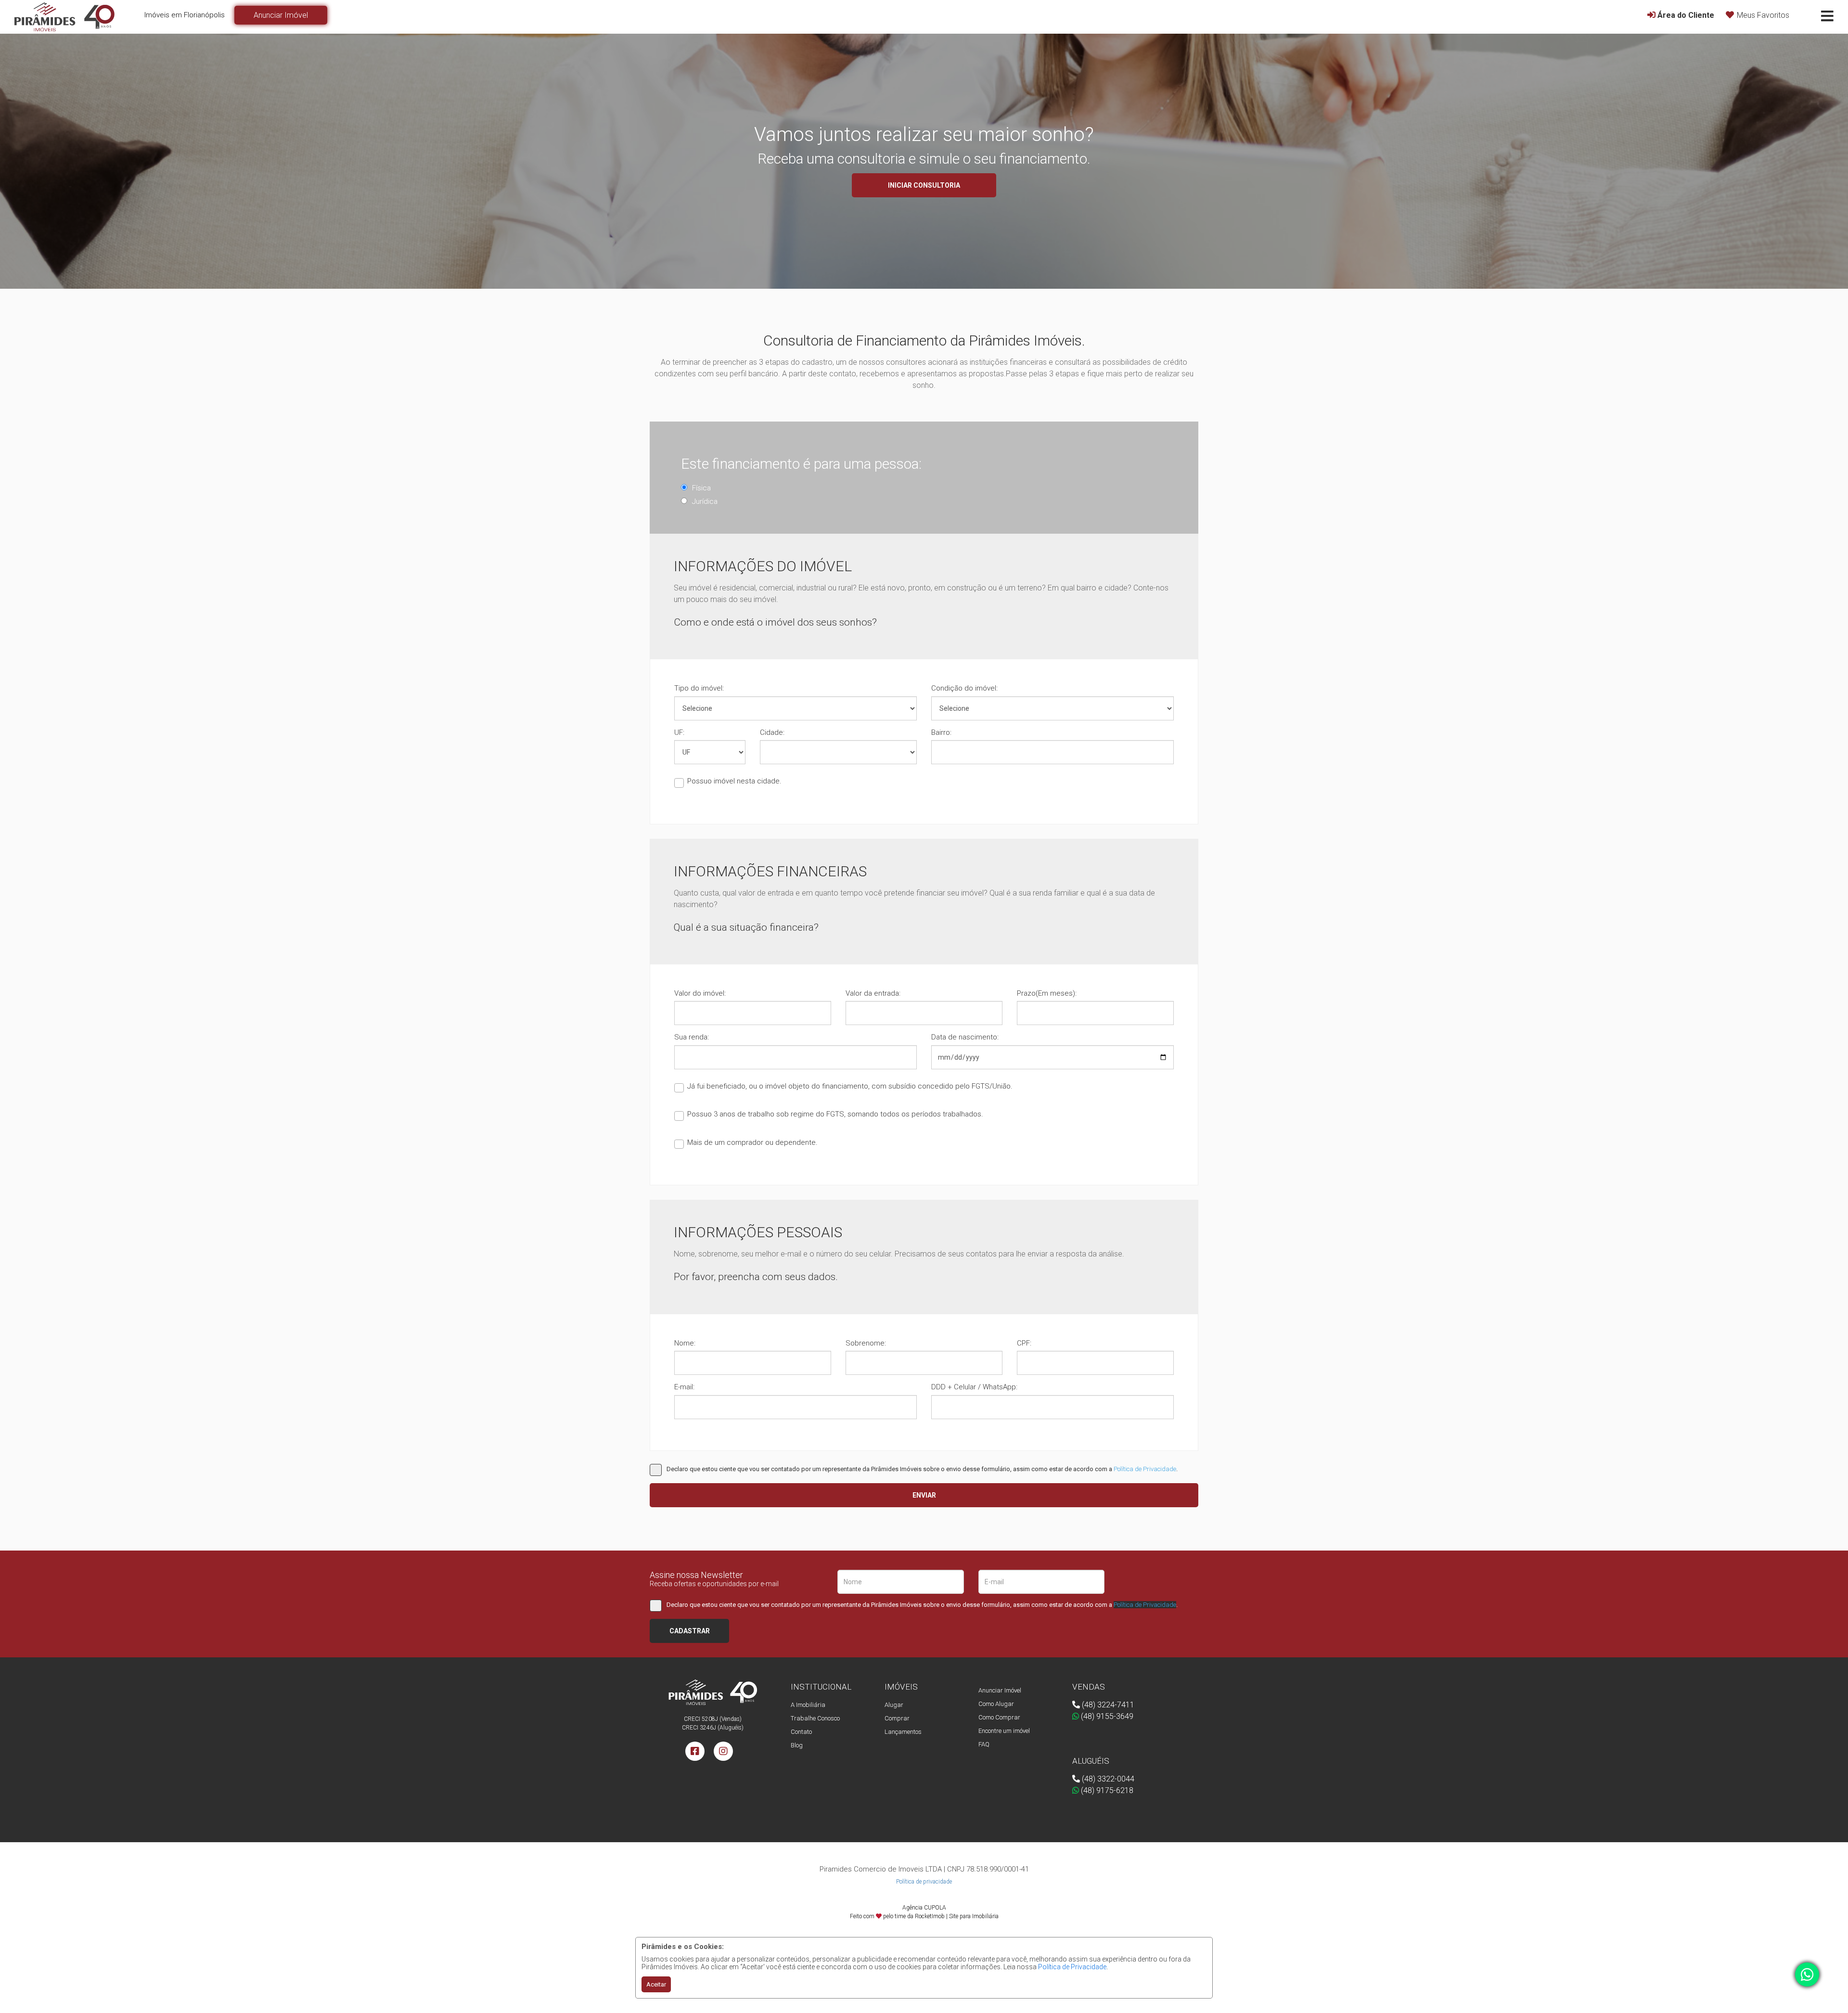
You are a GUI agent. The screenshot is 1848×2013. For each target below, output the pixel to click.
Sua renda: (692, 1037)
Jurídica (705, 501)
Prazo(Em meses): (1047, 993)
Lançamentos (903, 1732)
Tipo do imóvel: (699, 688)
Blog (797, 1745)
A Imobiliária (808, 1705)
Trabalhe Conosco (815, 1718)
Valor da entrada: (873, 993)
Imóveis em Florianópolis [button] (185, 15)
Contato (801, 1732)
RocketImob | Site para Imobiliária (957, 1916)
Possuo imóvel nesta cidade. (734, 781)
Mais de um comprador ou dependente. (752, 1142)
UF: (679, 732)
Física (701, 488)
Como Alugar (996, 1704)
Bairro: (941, 732)
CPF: (1024, 1343)
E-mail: (684, 1387)
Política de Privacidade (1072, 1967)
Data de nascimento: (965, 1037)
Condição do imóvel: (964, 688)
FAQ (984, 1744)
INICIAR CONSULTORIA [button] (924, 185)
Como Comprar (999, 1717)
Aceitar (656, 1984)
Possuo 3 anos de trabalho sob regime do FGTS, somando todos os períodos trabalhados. (835, 1114)
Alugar (894, 1705)
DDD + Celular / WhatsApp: (974, 1387)
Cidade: (772, 732)
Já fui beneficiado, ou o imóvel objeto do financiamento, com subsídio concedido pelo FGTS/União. (850, 1086)
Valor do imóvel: (700, 993)
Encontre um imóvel (1004, 1731)
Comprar (897, 1718)
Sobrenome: (866, 1343)
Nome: (685, 1343)
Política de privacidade (924, 1882)
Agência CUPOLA (924, 1908)
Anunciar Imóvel (1000, 1690)
